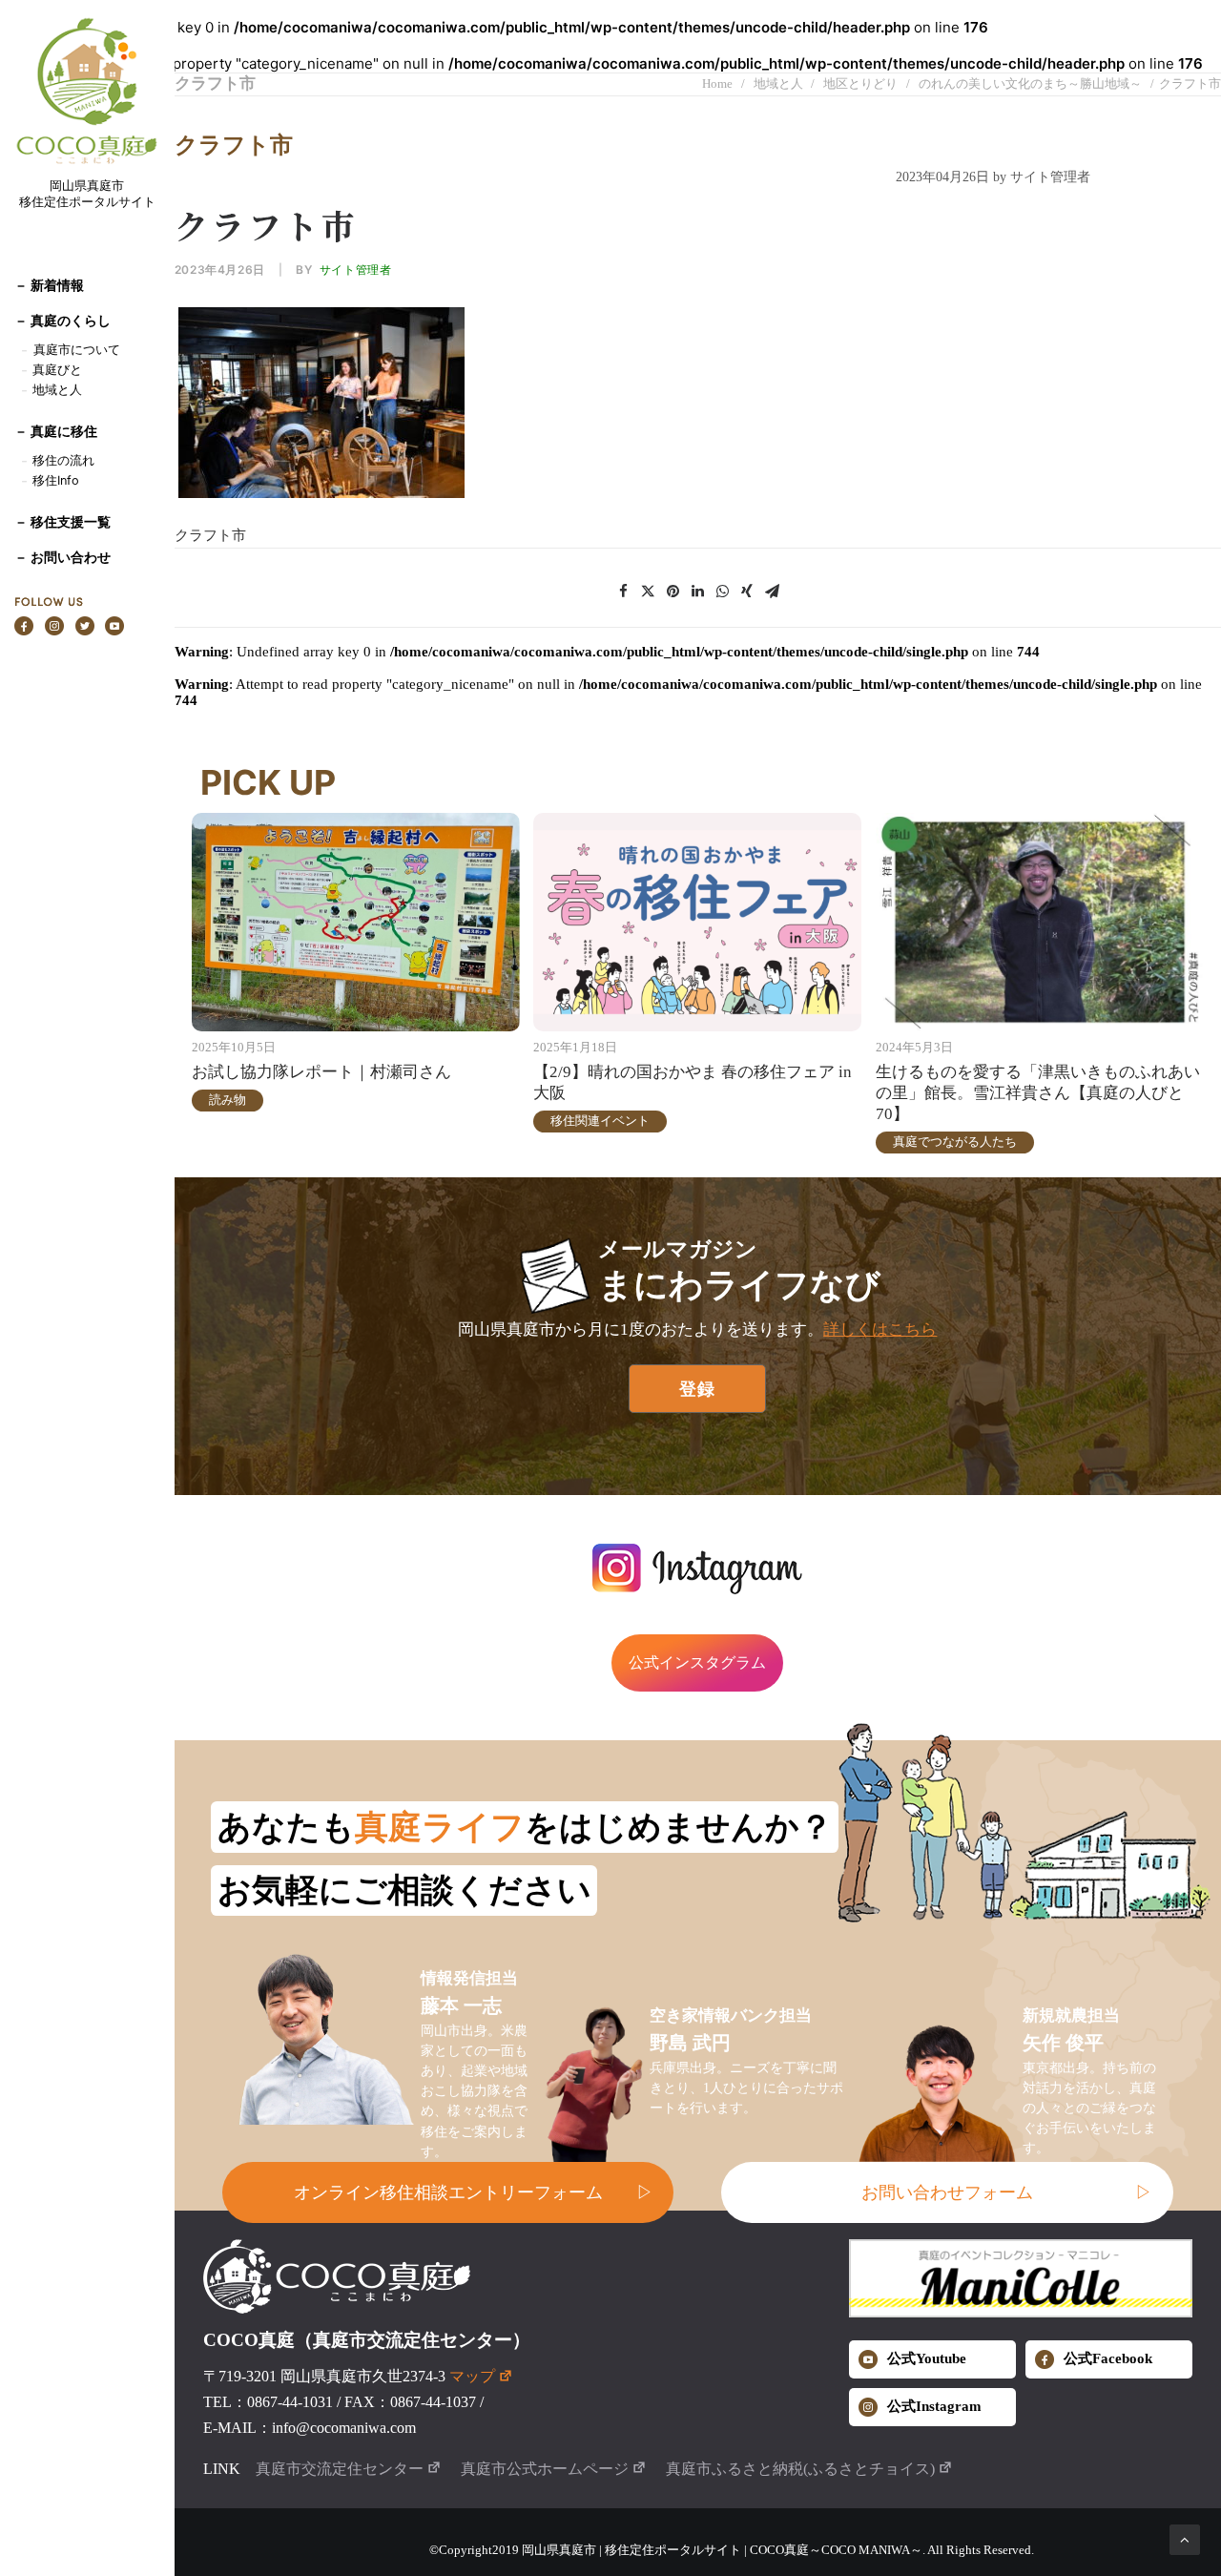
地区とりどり (860, 83)
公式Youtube (927, 2358)
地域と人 (57, 390)
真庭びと (57, 370)
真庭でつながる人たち (955, 1142)
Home (717, 83)
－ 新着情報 (49, 285)
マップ (472, 2376)
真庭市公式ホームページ (545, 2469)
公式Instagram (934, 2406)
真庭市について (75, 350)
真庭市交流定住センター (340, 2469)
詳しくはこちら (880, 1330)
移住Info (56, 480)
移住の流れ (63, 460)
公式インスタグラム (697, 1662)
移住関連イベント (600, 1121)
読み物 (228, 1100)
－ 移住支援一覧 (62, 521)
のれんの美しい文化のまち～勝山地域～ (1030, 83)
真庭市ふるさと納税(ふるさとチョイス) (800, 2469)
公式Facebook (1108, 2358)
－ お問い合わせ (62, 557)
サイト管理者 (356, 270)
